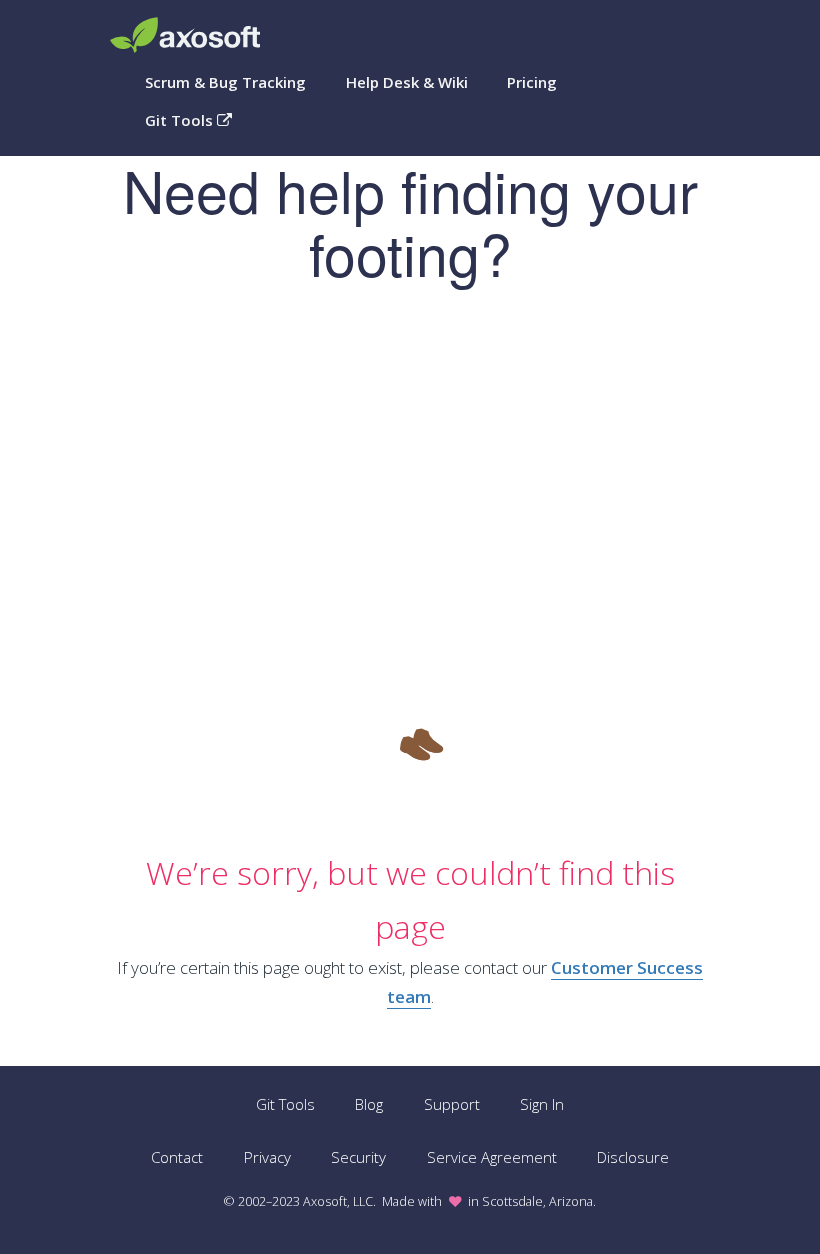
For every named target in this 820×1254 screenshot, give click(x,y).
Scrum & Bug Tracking (225, 82)
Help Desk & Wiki (407, 82)
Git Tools (181, 120)
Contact (177, 1157)
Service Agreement (492, 1157)
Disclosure (633, 1157)
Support (452, 1104)
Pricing (532, 82)
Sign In (542, 1104)
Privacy (267, 1157)
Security (358, 1157)
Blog (369, 1104)
